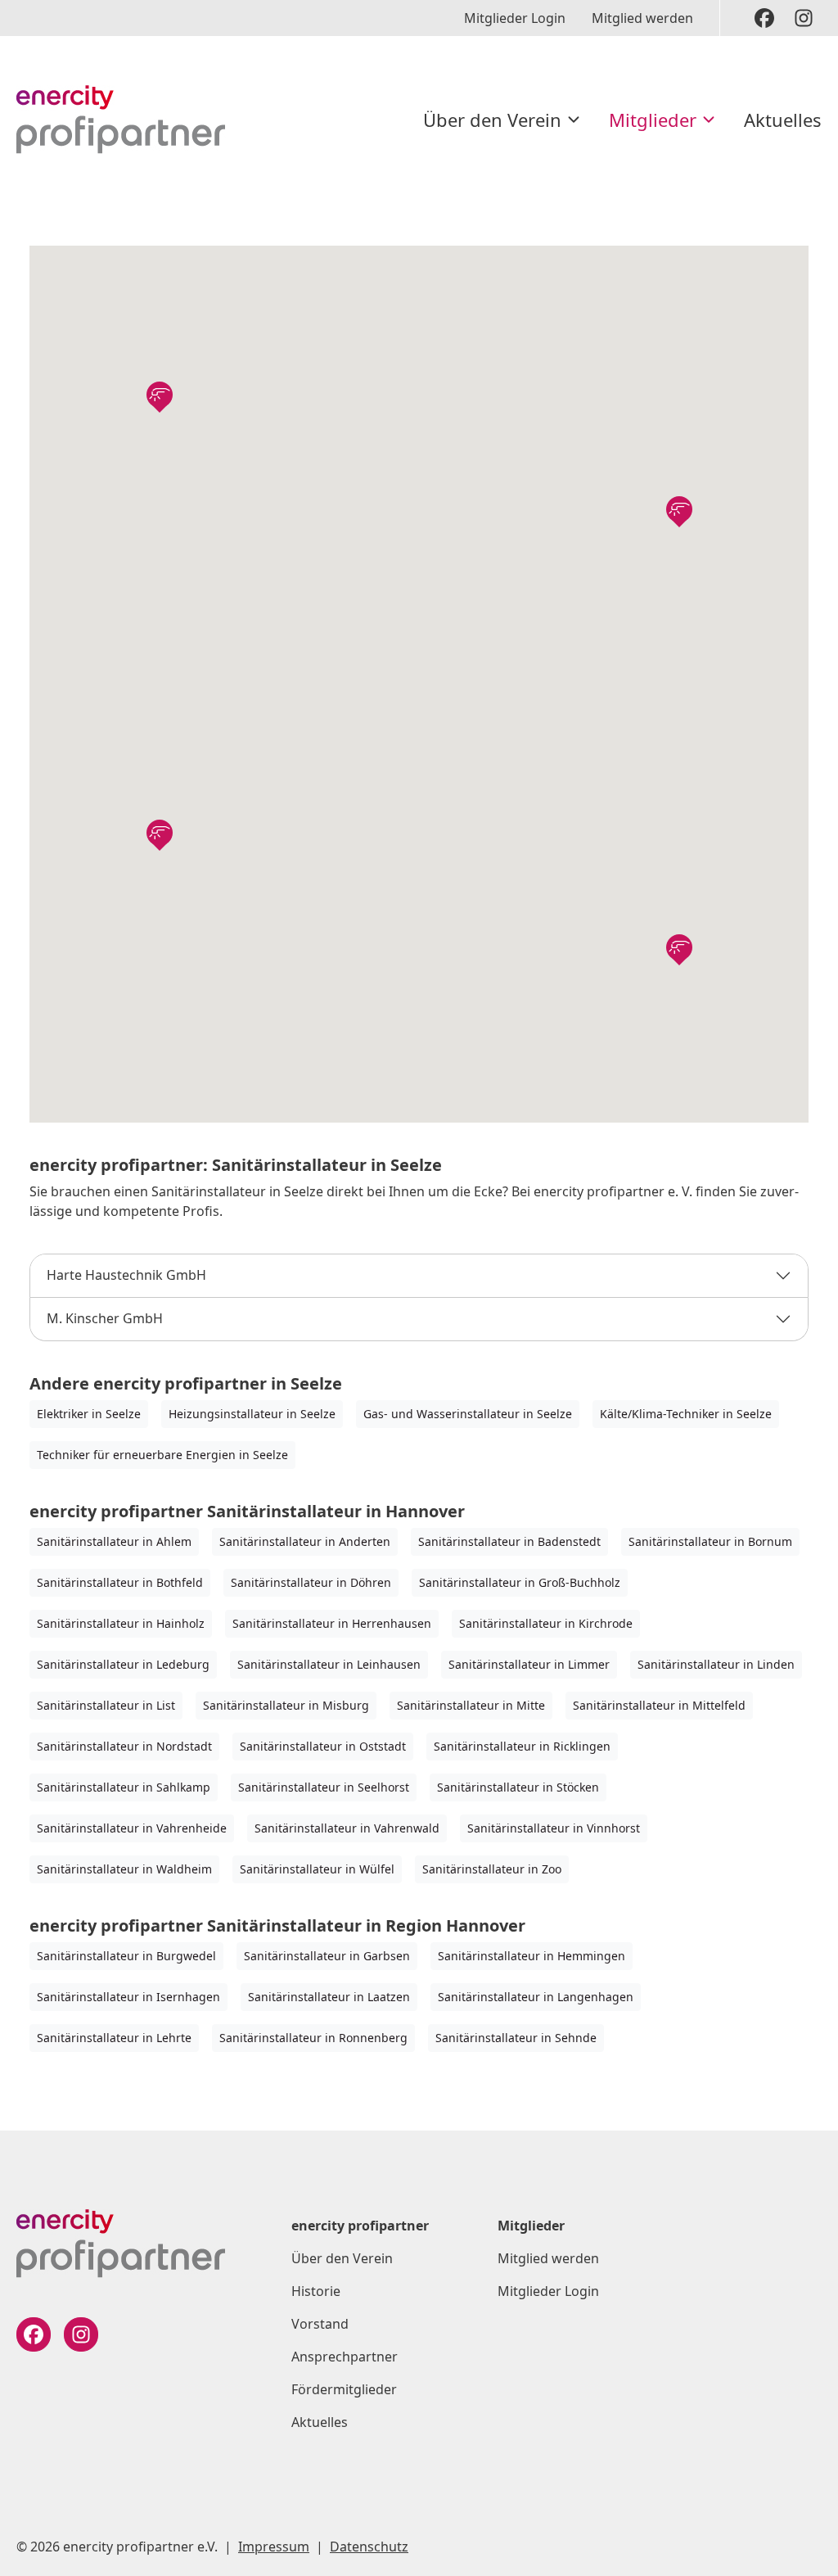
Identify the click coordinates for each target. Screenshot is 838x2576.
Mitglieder (653, 120)
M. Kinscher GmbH (105, 1318)
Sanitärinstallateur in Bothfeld (120, 1582)
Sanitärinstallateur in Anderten (305, 1541)
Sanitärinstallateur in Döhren (311, 1582)
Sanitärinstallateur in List (106, 1705)
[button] (160, 395)
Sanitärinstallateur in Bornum (710, 1541)
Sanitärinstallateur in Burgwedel (126, 1956)
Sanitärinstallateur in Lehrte (114, 2038)
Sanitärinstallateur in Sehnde (516, 2038)
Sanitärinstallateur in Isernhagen (128, 1997)
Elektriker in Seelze (89, 1414)
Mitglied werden (642, 18)
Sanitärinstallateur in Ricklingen (522, 1746)
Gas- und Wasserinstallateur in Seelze (468, 1414)
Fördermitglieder (344, 2389)
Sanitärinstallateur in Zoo (492, 1869)
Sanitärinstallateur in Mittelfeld (659, 1705)
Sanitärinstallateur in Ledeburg (123, 1664)
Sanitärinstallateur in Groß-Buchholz (520, 1582)
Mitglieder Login (515, 18)
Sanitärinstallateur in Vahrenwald (347, 1828)
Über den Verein (492, 120)
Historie (316, 2291)
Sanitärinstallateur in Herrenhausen (332, 1623)
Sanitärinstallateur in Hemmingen (532, 1956)
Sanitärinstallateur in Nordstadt (124, 1746)
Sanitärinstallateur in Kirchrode (546, 1623)
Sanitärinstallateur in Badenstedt (509, 1541)
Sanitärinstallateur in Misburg (286, 1705)
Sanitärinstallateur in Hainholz (121, 1623)
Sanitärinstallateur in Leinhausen (329, 1664)
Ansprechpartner (345, 2357)
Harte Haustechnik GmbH (126, 1275)
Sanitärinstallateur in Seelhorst (324, 1787)
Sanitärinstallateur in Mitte (471, 1705)
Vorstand (320, 2324)
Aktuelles (783, 120)
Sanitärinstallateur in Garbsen (327, 1956)
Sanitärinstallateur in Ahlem (114, 1541)
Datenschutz (369, 2547)
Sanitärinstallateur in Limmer (529, 1664)
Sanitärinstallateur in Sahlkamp (124, 1787)
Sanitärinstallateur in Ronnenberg (313, 2038)
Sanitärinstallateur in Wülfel (317, 1869)
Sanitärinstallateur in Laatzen (329, 1997)
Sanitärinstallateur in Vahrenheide (132, 1828)
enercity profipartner (360, 2226)
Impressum (274, 2547)
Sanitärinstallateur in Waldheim (124, 1869)
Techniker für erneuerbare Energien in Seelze (162, 1455)
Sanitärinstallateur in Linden (716, 1664)
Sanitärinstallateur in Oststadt (323, 1746)
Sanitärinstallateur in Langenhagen (536, 1997)
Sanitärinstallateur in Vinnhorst (554, 1828)
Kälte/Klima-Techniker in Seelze (686, 1414)
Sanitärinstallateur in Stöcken (518, 1787)
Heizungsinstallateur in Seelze (252, 1414)
